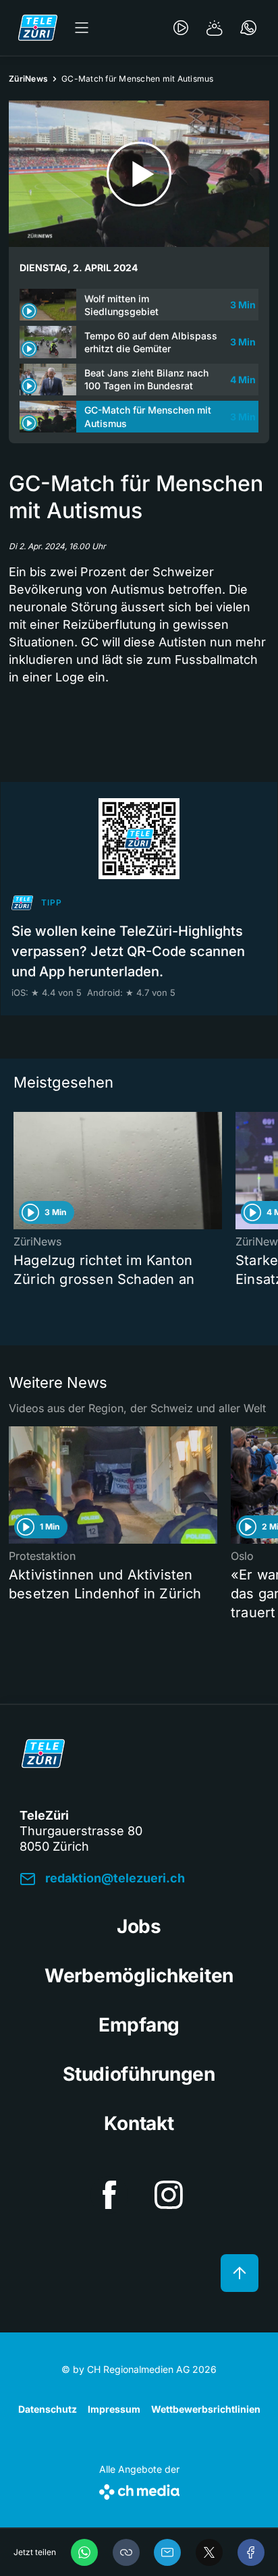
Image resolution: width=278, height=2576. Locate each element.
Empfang (139, 2025)
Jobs (139, 1926)
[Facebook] (251, 2552)
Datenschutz (48, 2409)
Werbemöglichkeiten (139, 1976)
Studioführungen (139, 2074)
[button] (126, 2552)
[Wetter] (215, 28)
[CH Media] (139, 2489)
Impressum (114, 2409)
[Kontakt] (248, 28)
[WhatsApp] (84, 2552)
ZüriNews (28, 79)
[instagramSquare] (169, 2195)
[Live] (181, 28)
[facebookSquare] (109, 2195)
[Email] (167, 2552)
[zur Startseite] (38, 28)
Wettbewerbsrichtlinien (206, 2409)
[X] (209, 2552)
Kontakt (139, 2123)
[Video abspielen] (139, 174)
